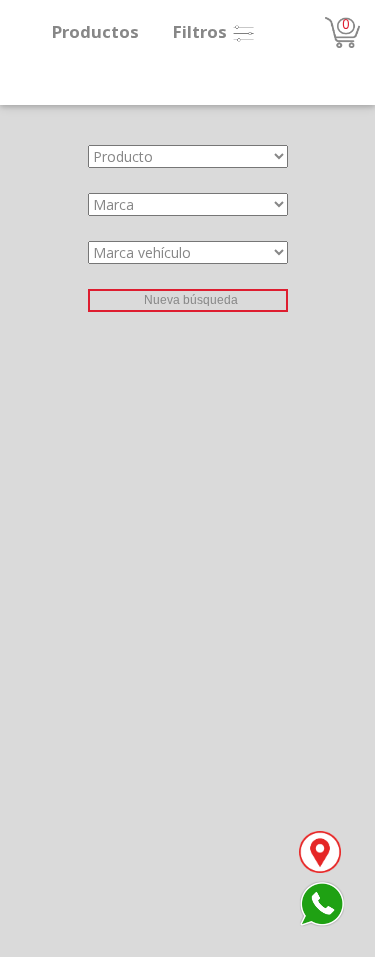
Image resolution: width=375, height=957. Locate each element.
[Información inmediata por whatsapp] (322, 902)
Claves (21, 298)
